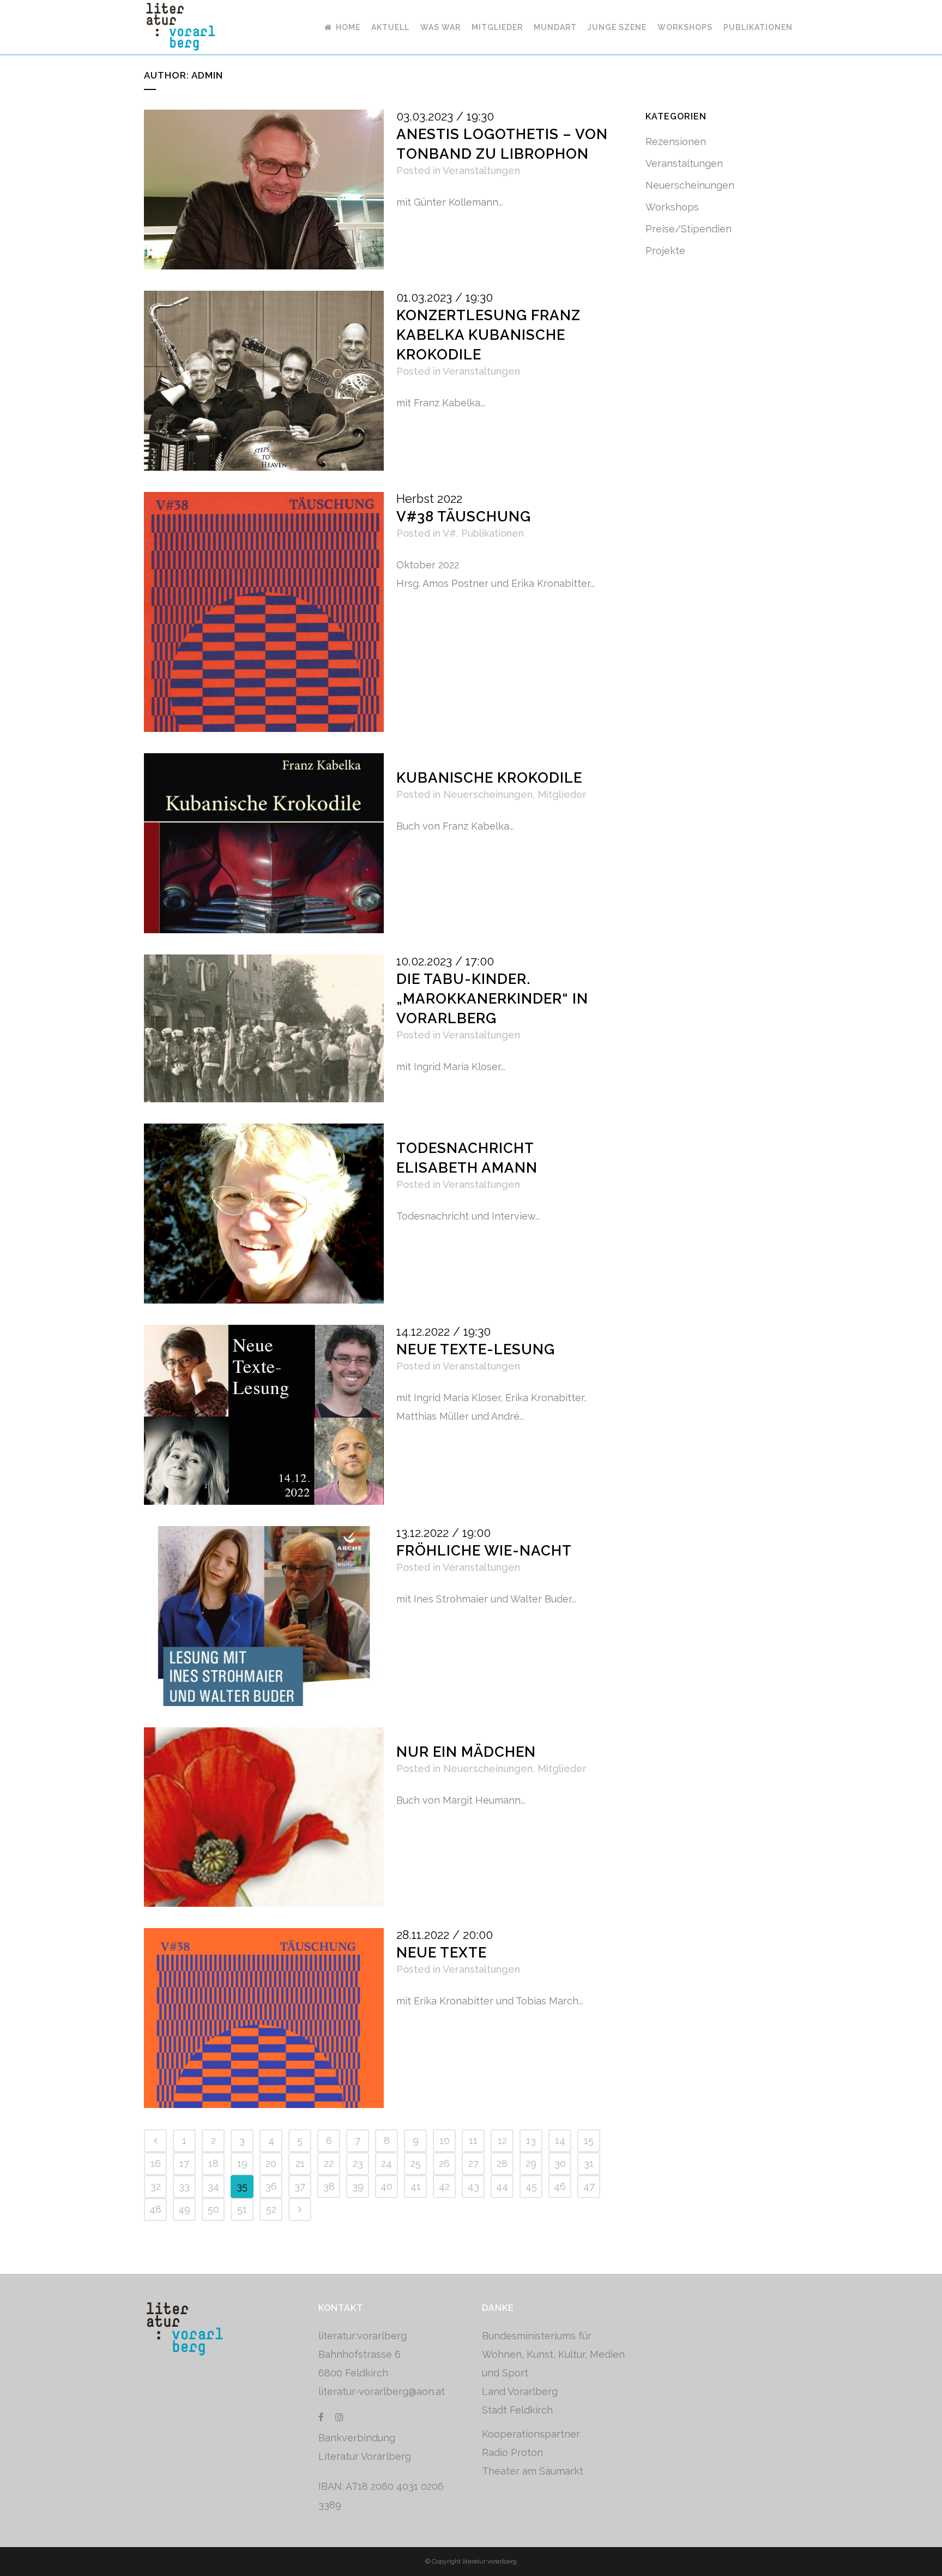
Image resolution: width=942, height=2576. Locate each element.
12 (502, 2140)
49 (184, 2209)
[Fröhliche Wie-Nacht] (264, 1616)
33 (184, 2186)
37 (300, 2186)
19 (242, 2163)
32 (156, 2186)
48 (155, 2209)
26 (444, 2163)
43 (473, 2186)
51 (242, 2209)
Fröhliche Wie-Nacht (484, 1551)
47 (589, 2186)
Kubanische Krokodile (489, 778)
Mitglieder (562, 794)
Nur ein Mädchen (466, 1752)
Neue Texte (442, 1953)
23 (358, 2163)
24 (387, 2163)
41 (416, 2186)
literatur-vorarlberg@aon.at (382, 2391)
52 (271, 2209)
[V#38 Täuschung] (264, 612)
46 (560, 2186)
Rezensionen (676, 142)
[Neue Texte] (264, 2018)
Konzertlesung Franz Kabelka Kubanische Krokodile (488, 335)
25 (416, 2163)
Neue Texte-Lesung (476, 1349)
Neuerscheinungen (488, 794)
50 (213, 2209)
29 (531, 2163)
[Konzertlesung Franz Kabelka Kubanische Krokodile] (264, 381)
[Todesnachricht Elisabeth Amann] (264, 1214)
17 (184, 2163)
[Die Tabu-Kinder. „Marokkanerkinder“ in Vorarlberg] (264, 1028)
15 (589, 2140)
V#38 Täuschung (464, 517)
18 (213, 2163)
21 (300, 2163)
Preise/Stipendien (689, 229)
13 (531, 2140)
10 (445, 2140)
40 (387, 2186)
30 (560, 2163)
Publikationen (493, 533)
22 (329, 2163)
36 (271, 2186)
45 (531, 2186)
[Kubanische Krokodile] (264, 843)
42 (444, 2186)
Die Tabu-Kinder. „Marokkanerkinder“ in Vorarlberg (492, 999)
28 (502, 2163)
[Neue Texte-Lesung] (264, 1415)
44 (502, 2186)
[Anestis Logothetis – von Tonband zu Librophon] (264, 190)
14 (560, 2140)
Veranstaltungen (481, 170)
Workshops (672, 207)
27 (473, 2163)
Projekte (665, 251)
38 (329, 2186)
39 (358, 2186)
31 (589, 2163)
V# (449, 533)
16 (156, 2163)
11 (473, 2140)
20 (271, 2163)
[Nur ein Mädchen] (264, 1817)
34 (213, 2186)
